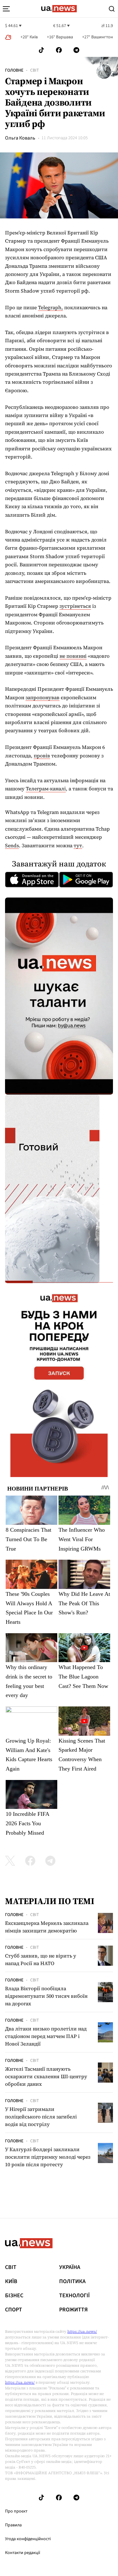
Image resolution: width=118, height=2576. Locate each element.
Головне (14, 70)
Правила (13, 2525)
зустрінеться (75, 606)
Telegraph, (51, 307)
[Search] (112, 9)
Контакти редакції (23, 2553)
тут (78, 845)
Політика (72, 2282)
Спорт (14, 2310)
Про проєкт (16, 2511)
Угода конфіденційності (28, 2539)
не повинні (73, 656)
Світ (35, 70)
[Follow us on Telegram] (76, 50)
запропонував (42, 697)
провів (42, 755)
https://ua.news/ (82, 2332)
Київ (11, 2282)
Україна (70, 2267)
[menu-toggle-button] (6, 9)
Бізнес (14, 2296)
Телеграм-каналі (46, 788)
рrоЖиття (73, 2310)
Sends (12, 845)
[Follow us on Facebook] (59, 50)
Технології (74, 2296)
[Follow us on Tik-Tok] (41, 50)
